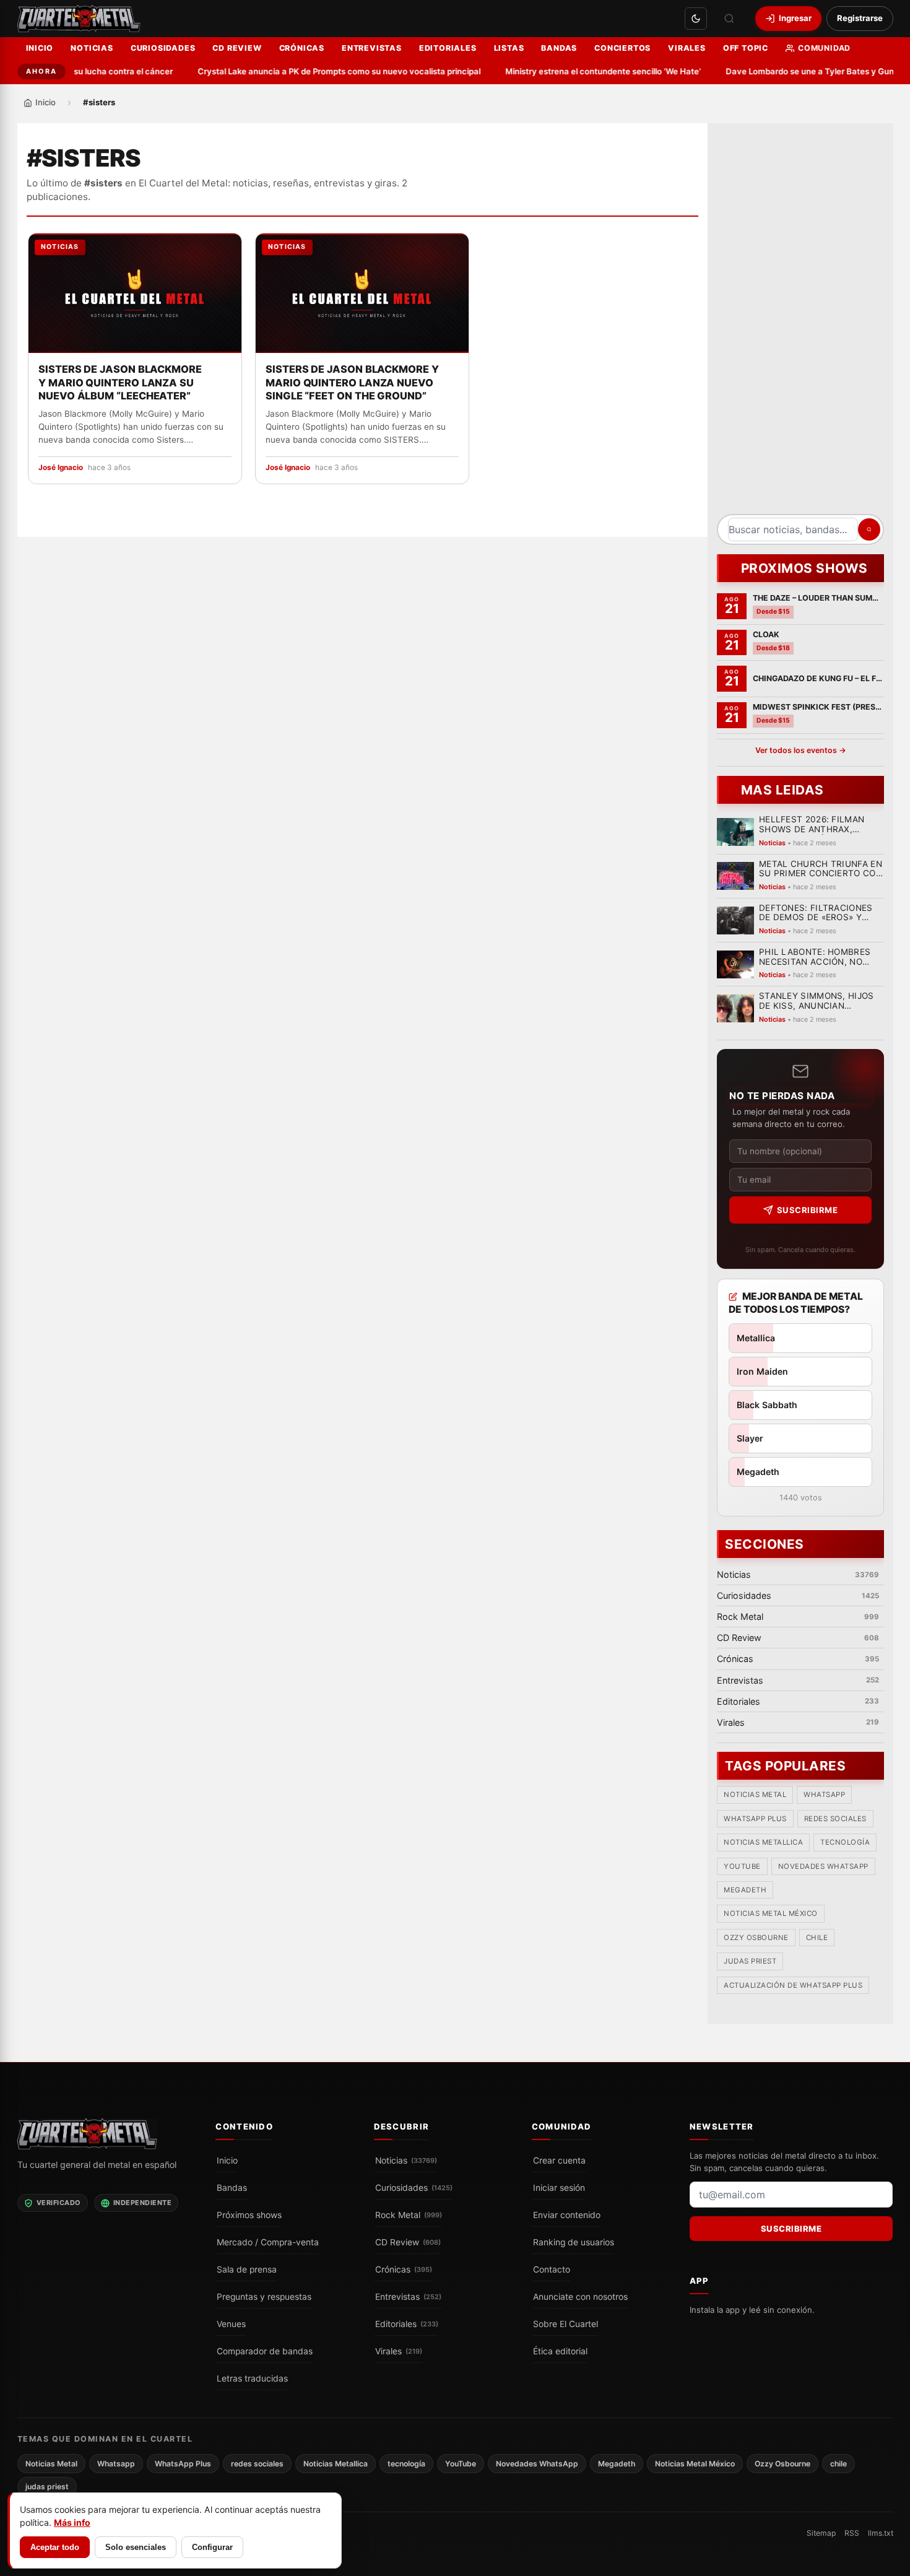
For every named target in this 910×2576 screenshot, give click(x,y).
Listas (509, 48)
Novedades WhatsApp (823, 1866)
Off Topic (746, 48)
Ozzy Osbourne (756, 1938)
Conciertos (622, 48)
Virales (687, 48)
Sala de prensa (247, 2269)
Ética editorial (560, 2351)
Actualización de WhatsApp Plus (793, 1985)
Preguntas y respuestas (264, 2297)
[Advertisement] (800, 323)
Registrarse (860, 18)
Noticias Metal (755, 1795)
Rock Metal (409, 2215)
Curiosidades (163, 48)
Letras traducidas (252, 2378)
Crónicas (302, 48)
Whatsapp (824, 1795)
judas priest (750, 1962)
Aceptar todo (55, 2547)
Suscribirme (807, 1210)
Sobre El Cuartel (565, 2324)
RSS (852, 2533)
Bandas (559, 48)
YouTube (742, 1866)
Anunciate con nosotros (580, 2297)
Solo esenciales (136, 2547)
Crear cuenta (559, 2160)
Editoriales (448, 48)
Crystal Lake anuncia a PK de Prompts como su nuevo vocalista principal (321, 71)
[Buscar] (729, 19)
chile (817, 1938)
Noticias (92, 48)
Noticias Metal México (771, 1914)
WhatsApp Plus (755, 1819)
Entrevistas (372, 48)
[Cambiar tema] (696, 19)
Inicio (40, 48)
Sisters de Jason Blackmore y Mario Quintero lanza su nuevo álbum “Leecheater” (120, 383)
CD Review (237, 48)
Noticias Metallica (763, 1843)
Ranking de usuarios (574, 2242)
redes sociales (835, 1819)
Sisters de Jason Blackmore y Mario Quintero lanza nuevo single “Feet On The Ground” (352, 383)
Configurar (212, 2547)
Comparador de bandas (265, 2351)
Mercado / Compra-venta (268, 2242)
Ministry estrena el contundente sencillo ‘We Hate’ (585, 71)
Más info (72, 2522)
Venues (231, 2324)
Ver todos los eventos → (800, 750)
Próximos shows (249, 2215)
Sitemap (821, 2533)
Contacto (552, 2269)
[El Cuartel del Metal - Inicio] (79, 19)
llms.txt (881, 2533)
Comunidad (824, 48)
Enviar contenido (567, 2215)
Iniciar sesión (559, 2188)
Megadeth (745, 1891)
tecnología (845, 1843)
